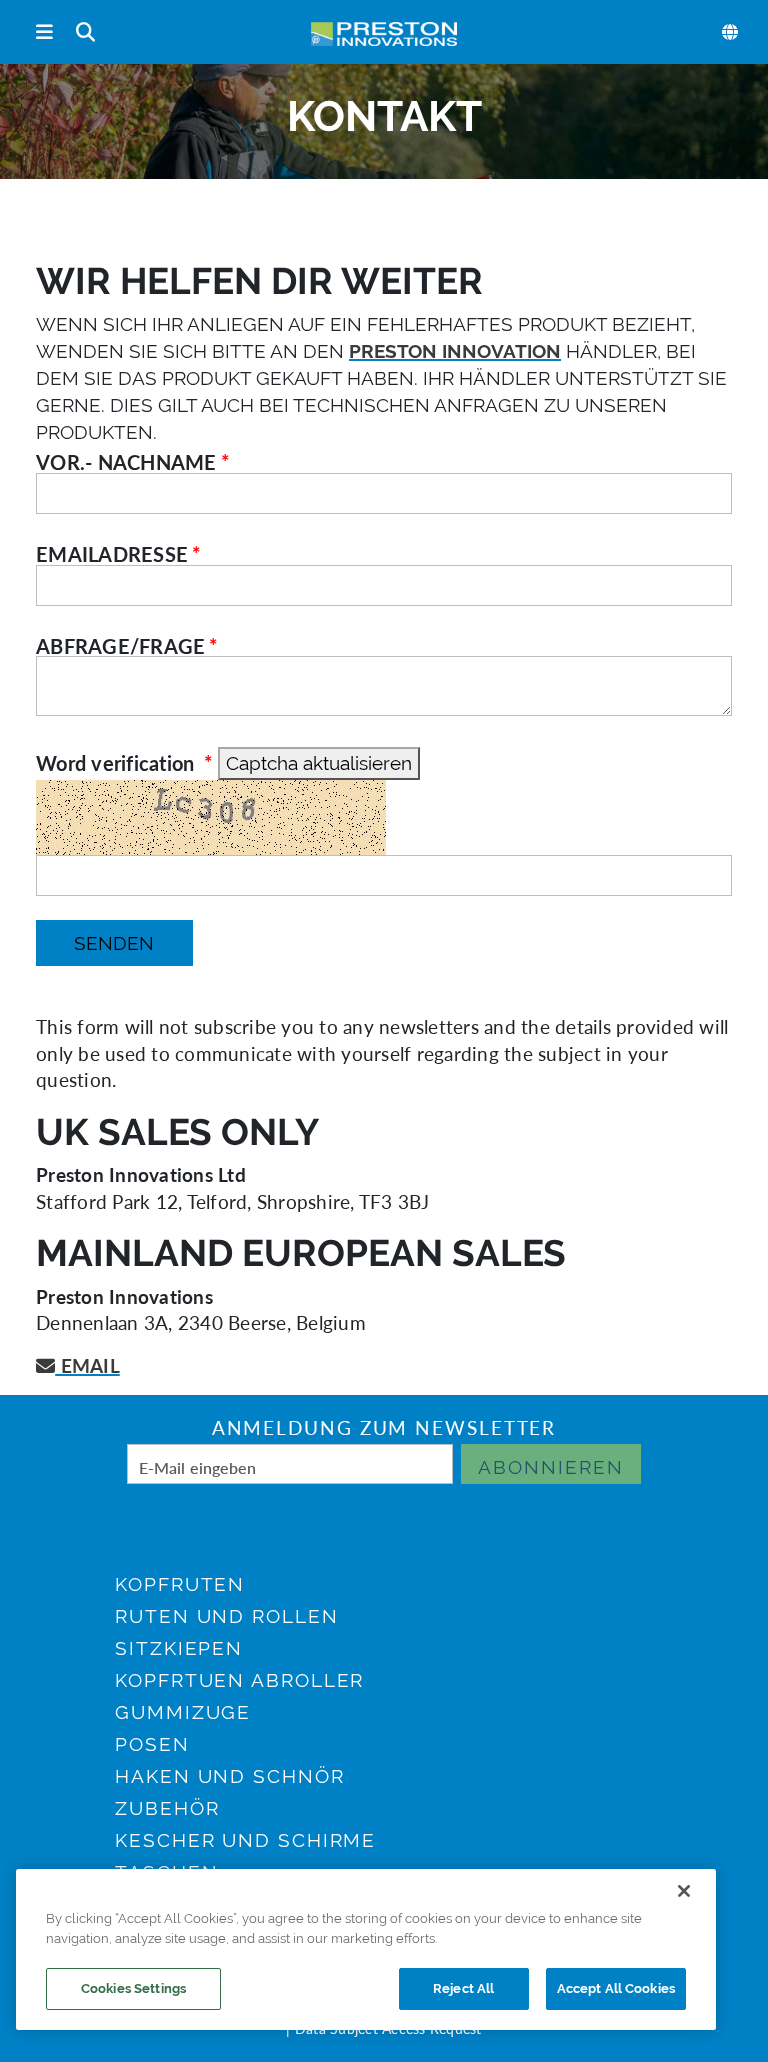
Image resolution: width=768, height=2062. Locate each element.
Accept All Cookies (616, 1988)
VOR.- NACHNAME (126, 462)
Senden (114, 943)
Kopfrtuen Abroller (239, 1680)
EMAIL (87, 1365)
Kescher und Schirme (245, 1840)
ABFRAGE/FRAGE (120, 646)
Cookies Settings (133, 1988)
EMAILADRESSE (112, 554)
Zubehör (167, 1808)
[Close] (684, 1891)
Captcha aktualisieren (319, 763)
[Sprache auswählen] (731, 32)
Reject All (463, 1988)
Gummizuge (183, 1712)
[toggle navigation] (44, 32)
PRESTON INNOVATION (455, 351)
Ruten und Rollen (226, 1616)
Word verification (118, 763)
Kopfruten (180, 1584)
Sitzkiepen (179, 1648)
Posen (152, 1744)
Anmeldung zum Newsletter (384, 1427)
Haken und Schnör (229, 1776)
